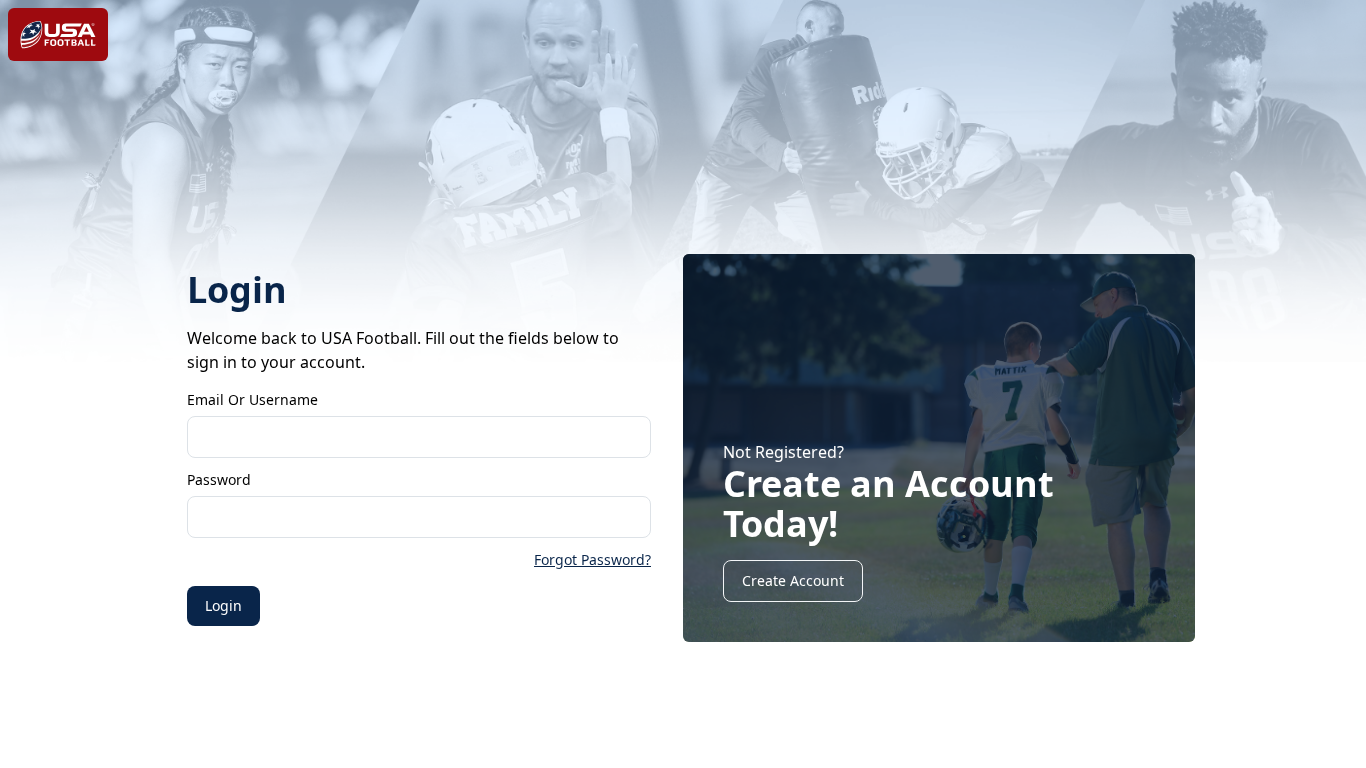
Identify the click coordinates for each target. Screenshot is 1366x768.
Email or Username (252, 399)
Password (219, 479)
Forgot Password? (592, 559)
